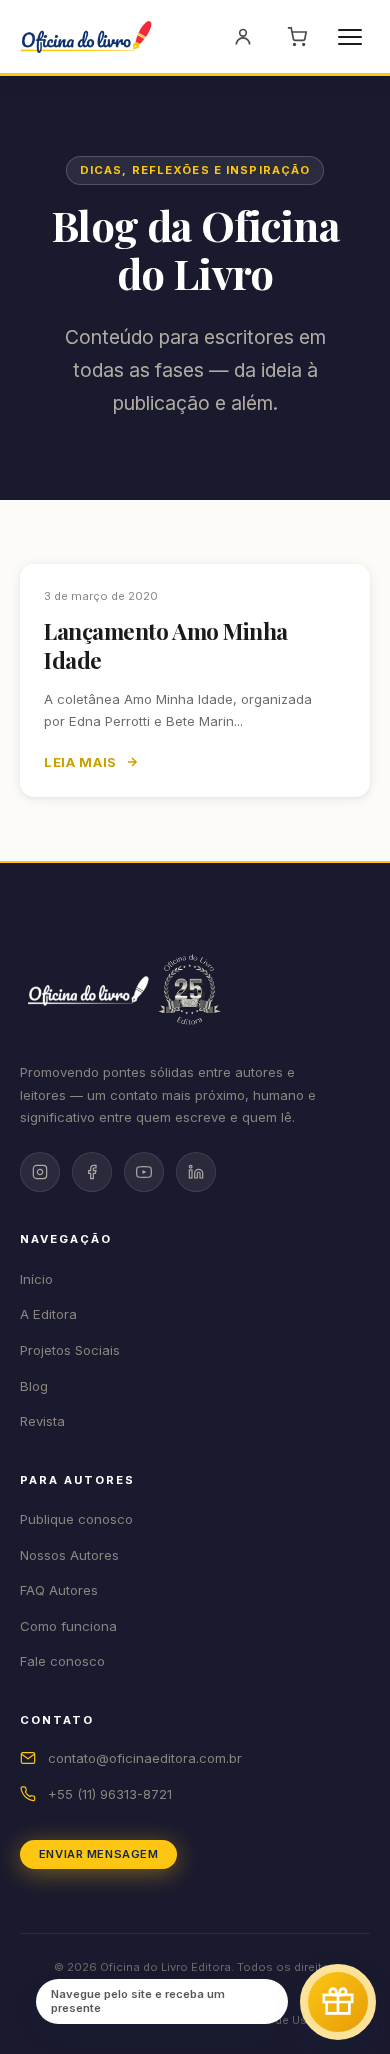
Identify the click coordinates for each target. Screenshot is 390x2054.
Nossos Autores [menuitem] (195, 1017)
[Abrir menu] (350, 37)
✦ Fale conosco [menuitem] (195, 1127)
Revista (42, 1421)
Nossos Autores (69, 1555)
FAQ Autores (59, 1590)
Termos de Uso (272, 2020)
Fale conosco (62, 1661)
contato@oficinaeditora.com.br (145, 1758)
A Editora (48, 1314)
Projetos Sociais (70, 1350)
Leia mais (80, 762)
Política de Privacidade (140, 2020)
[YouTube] (144, 1172)
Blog (34, 1386)
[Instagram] (40, 1172)
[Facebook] (92, 1172)
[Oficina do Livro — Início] (86, 37)
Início (36, 1279)
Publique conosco (76, 1519)
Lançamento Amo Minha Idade (166, 645)
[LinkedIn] (196, 1172)
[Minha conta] (243, 37)
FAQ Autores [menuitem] (195, 1067)
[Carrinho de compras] (297, 37)
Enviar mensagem (98, 1854)
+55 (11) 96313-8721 (110, 1794)
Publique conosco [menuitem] (195, 966)
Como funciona (68, 1626)
